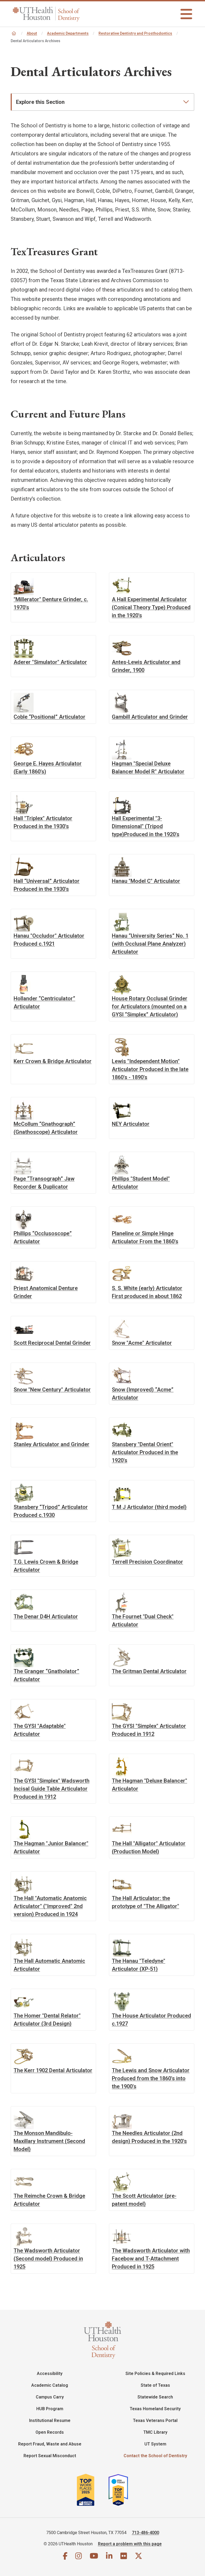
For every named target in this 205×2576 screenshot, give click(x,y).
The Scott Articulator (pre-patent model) (144, 2200)
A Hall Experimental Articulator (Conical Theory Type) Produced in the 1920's (151, 607)
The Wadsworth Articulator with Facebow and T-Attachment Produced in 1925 (151, 2258)
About (32, 33)
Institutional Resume (50, 2420)
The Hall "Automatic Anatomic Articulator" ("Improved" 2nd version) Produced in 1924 (50, 1906)
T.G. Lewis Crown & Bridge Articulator (46, 1566)
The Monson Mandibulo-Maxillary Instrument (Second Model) (49, 2141)
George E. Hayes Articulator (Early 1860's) (48, 767)
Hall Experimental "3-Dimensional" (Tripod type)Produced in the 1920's (146, 826)
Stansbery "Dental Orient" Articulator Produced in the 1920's (145, 1452)
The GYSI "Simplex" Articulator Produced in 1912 (149, 1730)
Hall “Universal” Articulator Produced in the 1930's (47, 885)
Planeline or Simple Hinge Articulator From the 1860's (145, 1237)
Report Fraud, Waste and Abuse (50, 2444)
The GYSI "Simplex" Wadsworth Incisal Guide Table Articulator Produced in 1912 (52, 1789)
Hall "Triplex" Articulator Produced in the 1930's (43, 822)
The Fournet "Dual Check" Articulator (143, 1620)
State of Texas (155, 2385)
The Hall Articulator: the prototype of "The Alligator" (145, 1902)
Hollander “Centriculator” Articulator (44, 1002)
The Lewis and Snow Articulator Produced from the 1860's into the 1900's (151, 2078)
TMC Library (155, 2432)
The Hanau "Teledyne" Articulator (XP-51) (139, 1965)
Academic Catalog (50, 2385)
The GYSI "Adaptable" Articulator (40, 1730)
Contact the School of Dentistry (155, 2456)
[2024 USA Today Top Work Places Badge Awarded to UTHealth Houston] (120, 2490)
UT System (155, 2444)
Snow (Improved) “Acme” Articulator (143, 1393)
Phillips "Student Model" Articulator (141, 1183)
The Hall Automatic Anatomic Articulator (49, 1965)
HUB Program (50, 2409)
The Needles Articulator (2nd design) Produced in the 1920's (149, 2137)
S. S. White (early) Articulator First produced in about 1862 (147, 1292)
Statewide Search (155, 2397)
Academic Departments (68, 33)
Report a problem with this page (130, 2544)
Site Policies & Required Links (155, 2374)
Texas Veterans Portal (155, 2420)
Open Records (50, 2432)
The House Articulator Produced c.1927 (151, 2019)
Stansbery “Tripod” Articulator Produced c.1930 (51, 1511)
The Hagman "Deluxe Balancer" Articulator (149, 1785)
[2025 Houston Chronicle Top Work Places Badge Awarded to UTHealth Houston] (92, 2490)
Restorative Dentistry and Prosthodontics (135, 33)
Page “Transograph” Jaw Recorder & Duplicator (44, 1183)
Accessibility (50, 2374)
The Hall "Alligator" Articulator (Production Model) (149, 1847)
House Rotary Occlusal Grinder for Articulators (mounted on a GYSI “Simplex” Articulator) (150, 1006)
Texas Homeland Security (155, 2409)
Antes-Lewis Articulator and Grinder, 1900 (146, 666)
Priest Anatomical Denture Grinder (46, 1292)
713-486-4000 (145, 2533)
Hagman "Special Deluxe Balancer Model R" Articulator (148, 767)
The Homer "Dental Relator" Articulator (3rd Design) (47, 2019)
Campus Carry (50, 2397)
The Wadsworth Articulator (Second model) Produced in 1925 (48, 2258)
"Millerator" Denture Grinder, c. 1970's (51, 603)
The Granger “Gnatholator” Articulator (46, 1675)
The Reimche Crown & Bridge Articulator (49, 2200)
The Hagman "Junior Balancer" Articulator (51, 1847)
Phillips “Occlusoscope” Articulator (43, 1237)
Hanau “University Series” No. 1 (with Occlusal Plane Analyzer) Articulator (150, 944)
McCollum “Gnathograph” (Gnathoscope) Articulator (46, 1128)
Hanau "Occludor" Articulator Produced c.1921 (49, 940)
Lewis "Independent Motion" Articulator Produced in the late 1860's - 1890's (150, 1069)
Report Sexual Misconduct (50, 2456)
